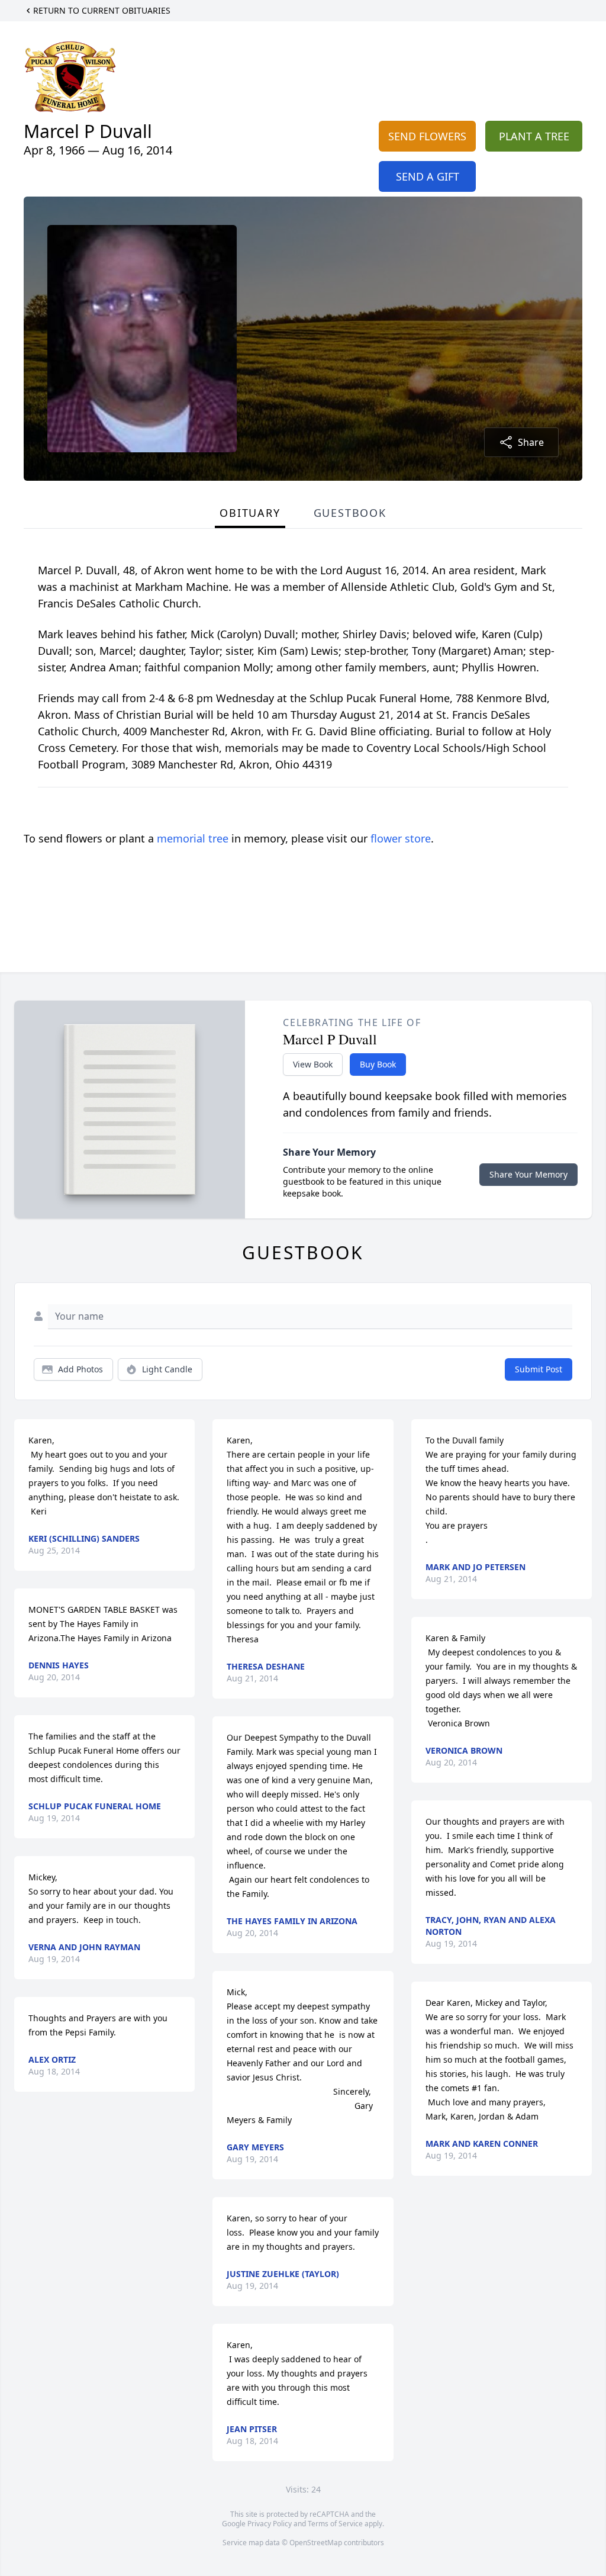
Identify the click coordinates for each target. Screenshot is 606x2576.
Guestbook (350, 513)
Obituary (250, 513)
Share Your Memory (528, 1174)
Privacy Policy (270, 2524)
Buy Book (378, 1064)
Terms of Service (335, 2524)
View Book (313, 1064)
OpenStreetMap (316, 2543)
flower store (401, 838)
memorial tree (193, 838)
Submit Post (539, 1369)
